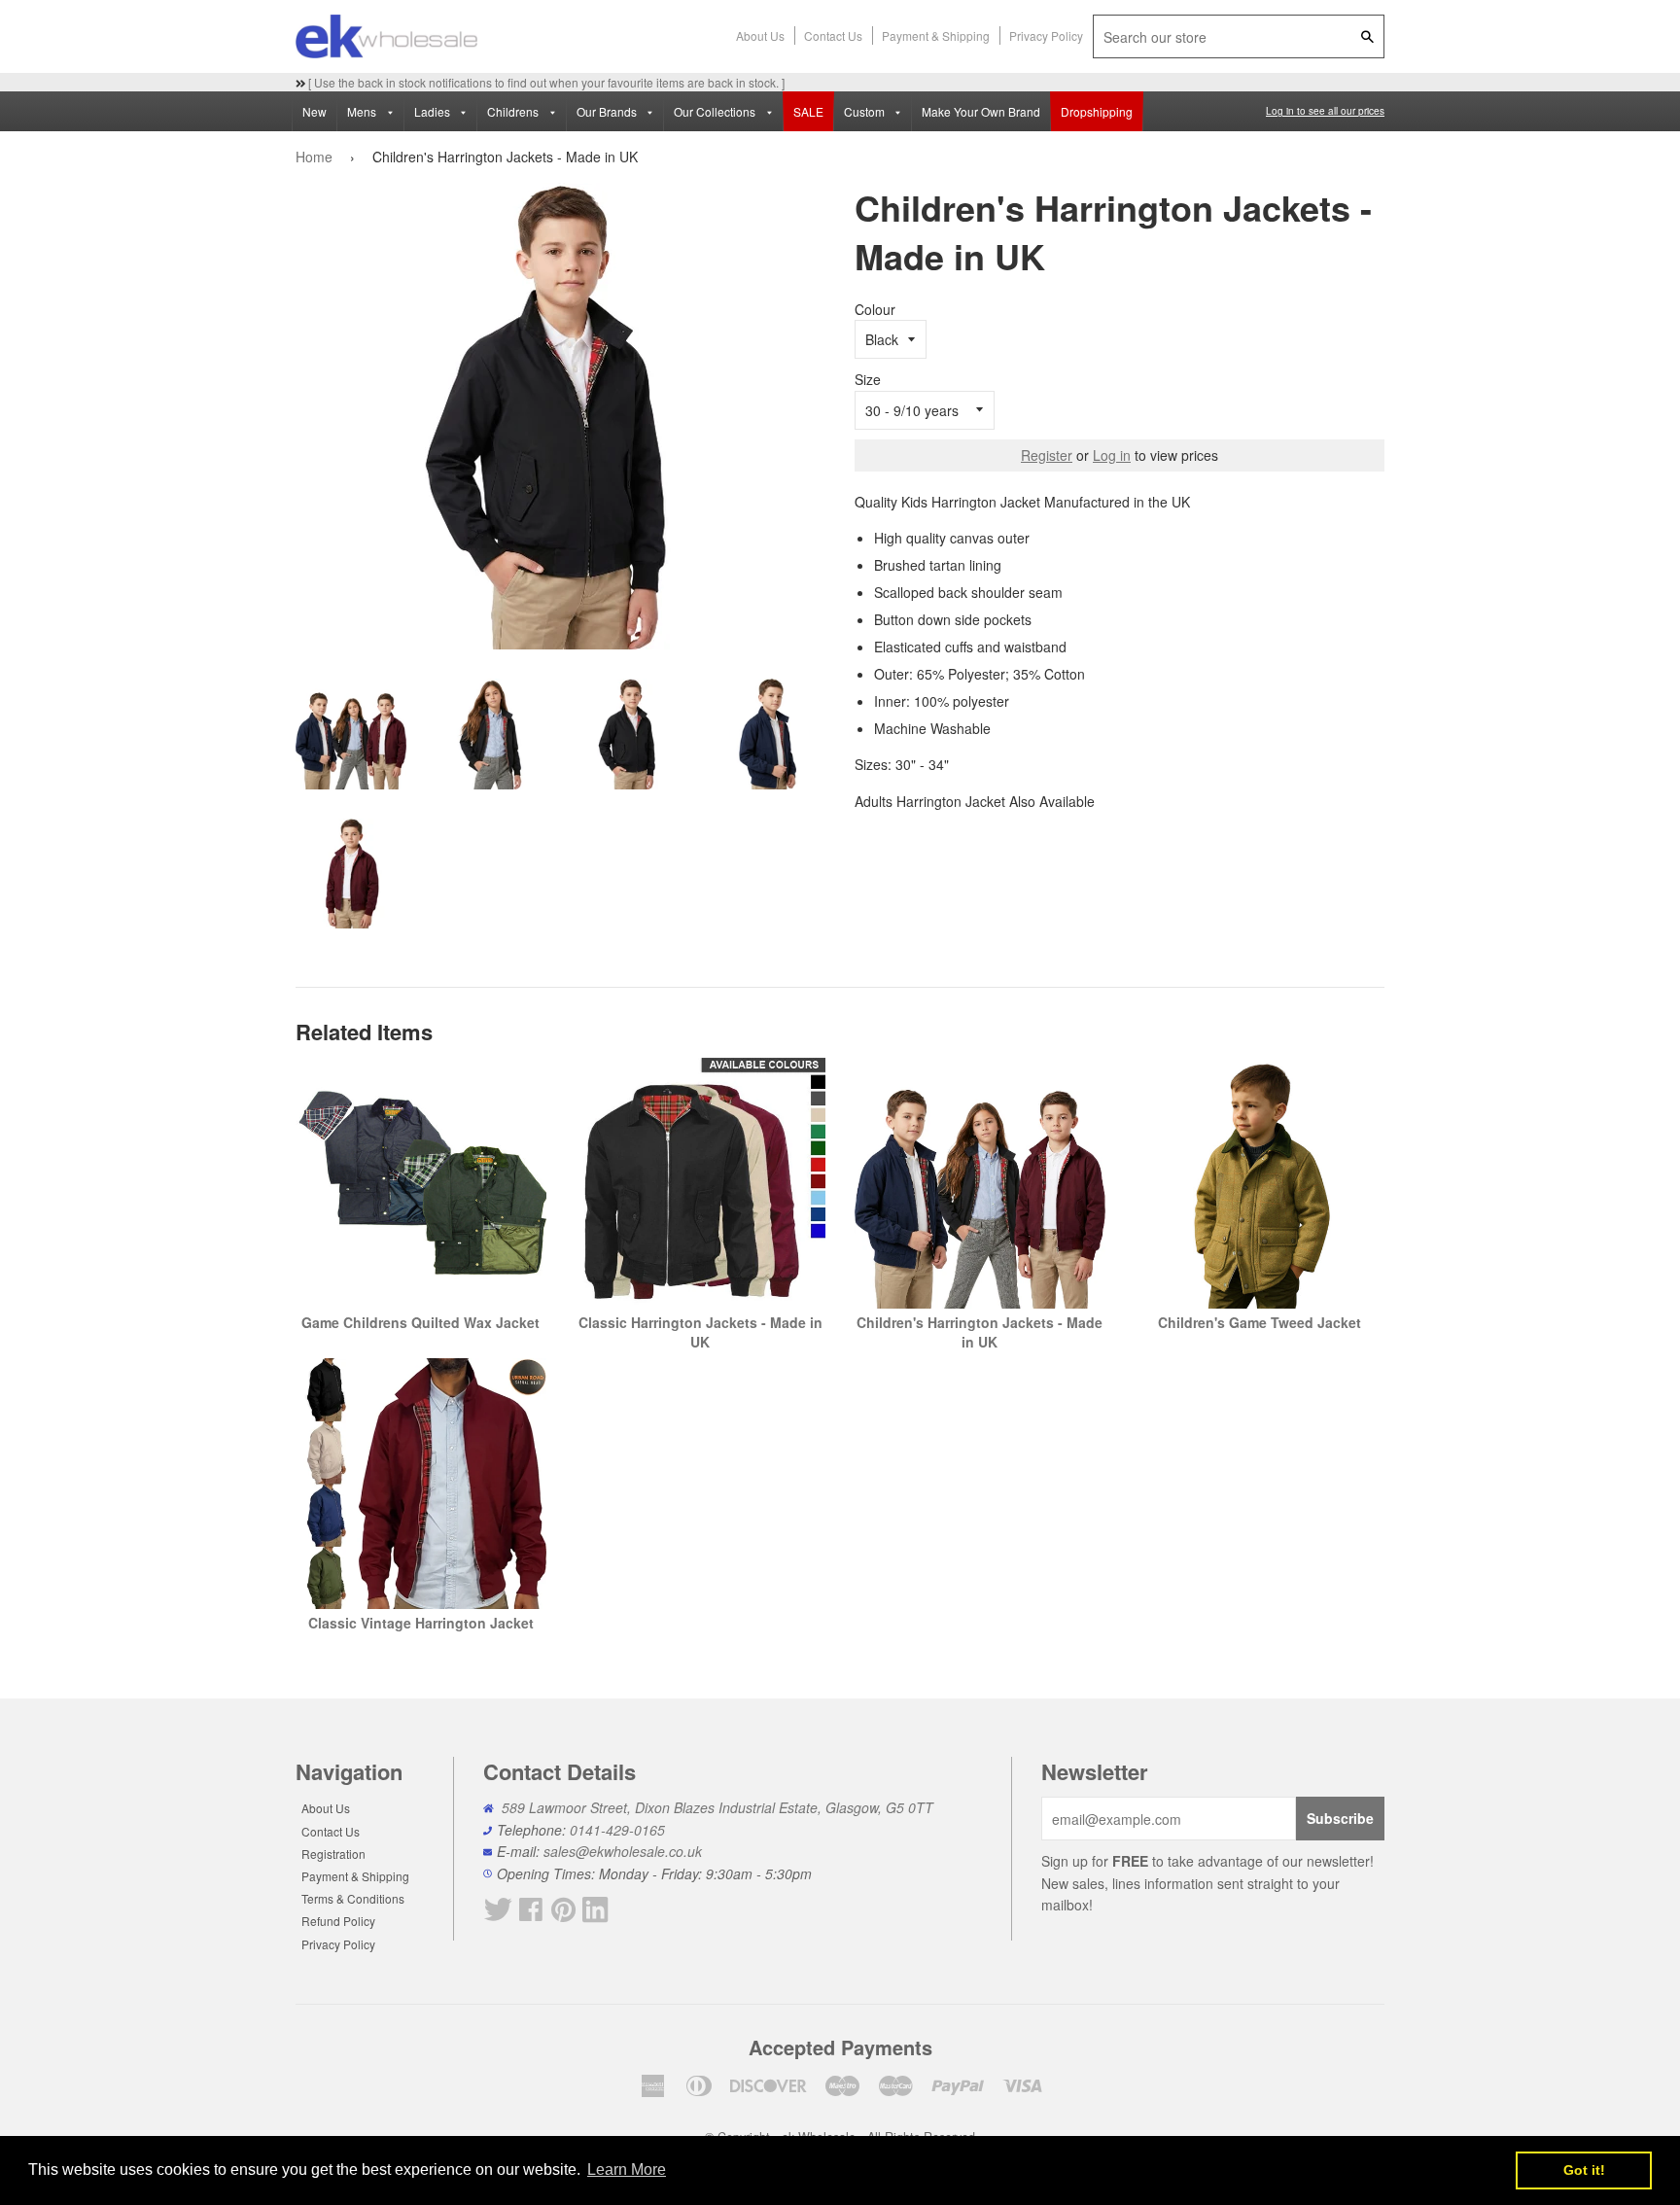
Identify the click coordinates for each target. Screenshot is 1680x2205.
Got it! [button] (1584, 2170)
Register (1047, 455)
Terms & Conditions (353, 1898)
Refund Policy (338, 1921)
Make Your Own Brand (981, 111)
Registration (333, 1854)
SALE (808, 111)
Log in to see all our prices (1325, 111)
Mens (363, 111)
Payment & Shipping (936, 35)
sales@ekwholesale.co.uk (623, 1851)
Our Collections (716, 111)
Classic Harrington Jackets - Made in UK (700, 1332)
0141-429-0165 (617, 1830)
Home (314, 157)
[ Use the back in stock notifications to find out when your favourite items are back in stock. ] (545, 82)
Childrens (514, 111)
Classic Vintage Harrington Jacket (421, 1623)
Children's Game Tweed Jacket (1260, 1322)
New (315, 111)
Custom (866, 111)
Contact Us (833, 35)
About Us (760, 35)
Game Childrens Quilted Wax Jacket (420, 1322)
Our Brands (608, 111)
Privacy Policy (1046, 35)
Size (868, 379)
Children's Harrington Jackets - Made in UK (980, 1332)
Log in (1112, 455)
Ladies (434, 111)
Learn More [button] (627, 2170)
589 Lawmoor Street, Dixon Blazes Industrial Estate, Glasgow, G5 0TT (717, 1807)
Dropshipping (1097, 111)
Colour (875, 309)
